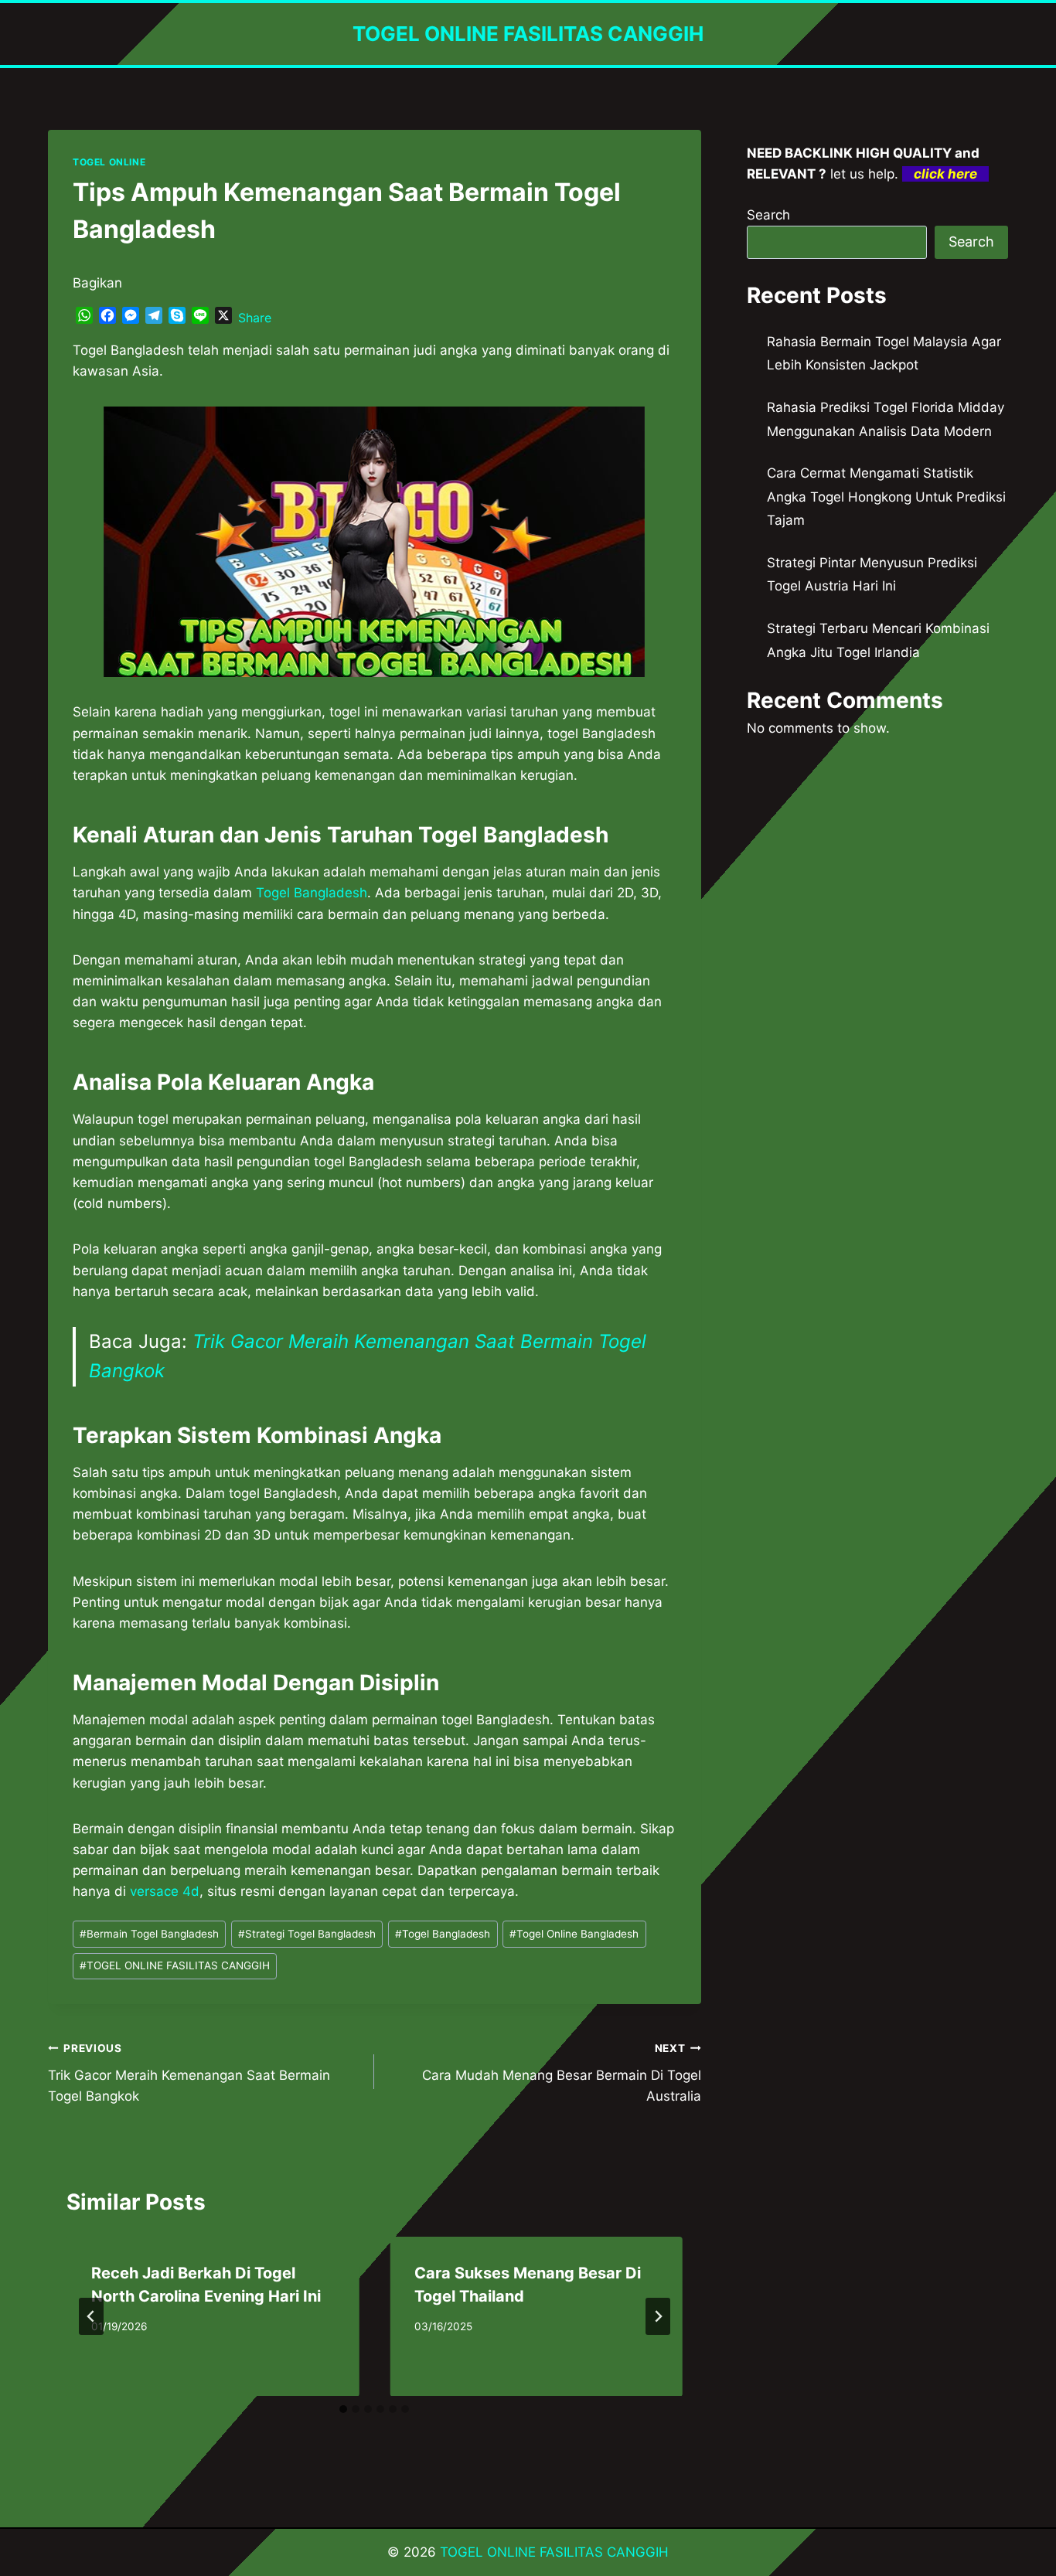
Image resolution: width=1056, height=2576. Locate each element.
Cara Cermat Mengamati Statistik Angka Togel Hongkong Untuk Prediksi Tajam (886, 497)
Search (768, 215)
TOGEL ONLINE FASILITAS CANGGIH (175, 1965)
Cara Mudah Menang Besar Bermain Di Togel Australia (561, 2073)
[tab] (343, 2409)
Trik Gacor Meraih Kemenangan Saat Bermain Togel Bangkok (189, 2073)
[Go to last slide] (91, 2316)
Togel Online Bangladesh (574, 1934)
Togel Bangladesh (312, 893)
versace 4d (165, 1891)
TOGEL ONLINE (109, 162)
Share (255, 318)
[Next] (658, 2316)
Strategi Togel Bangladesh (307, 1934)
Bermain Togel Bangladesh (149, 1934)
